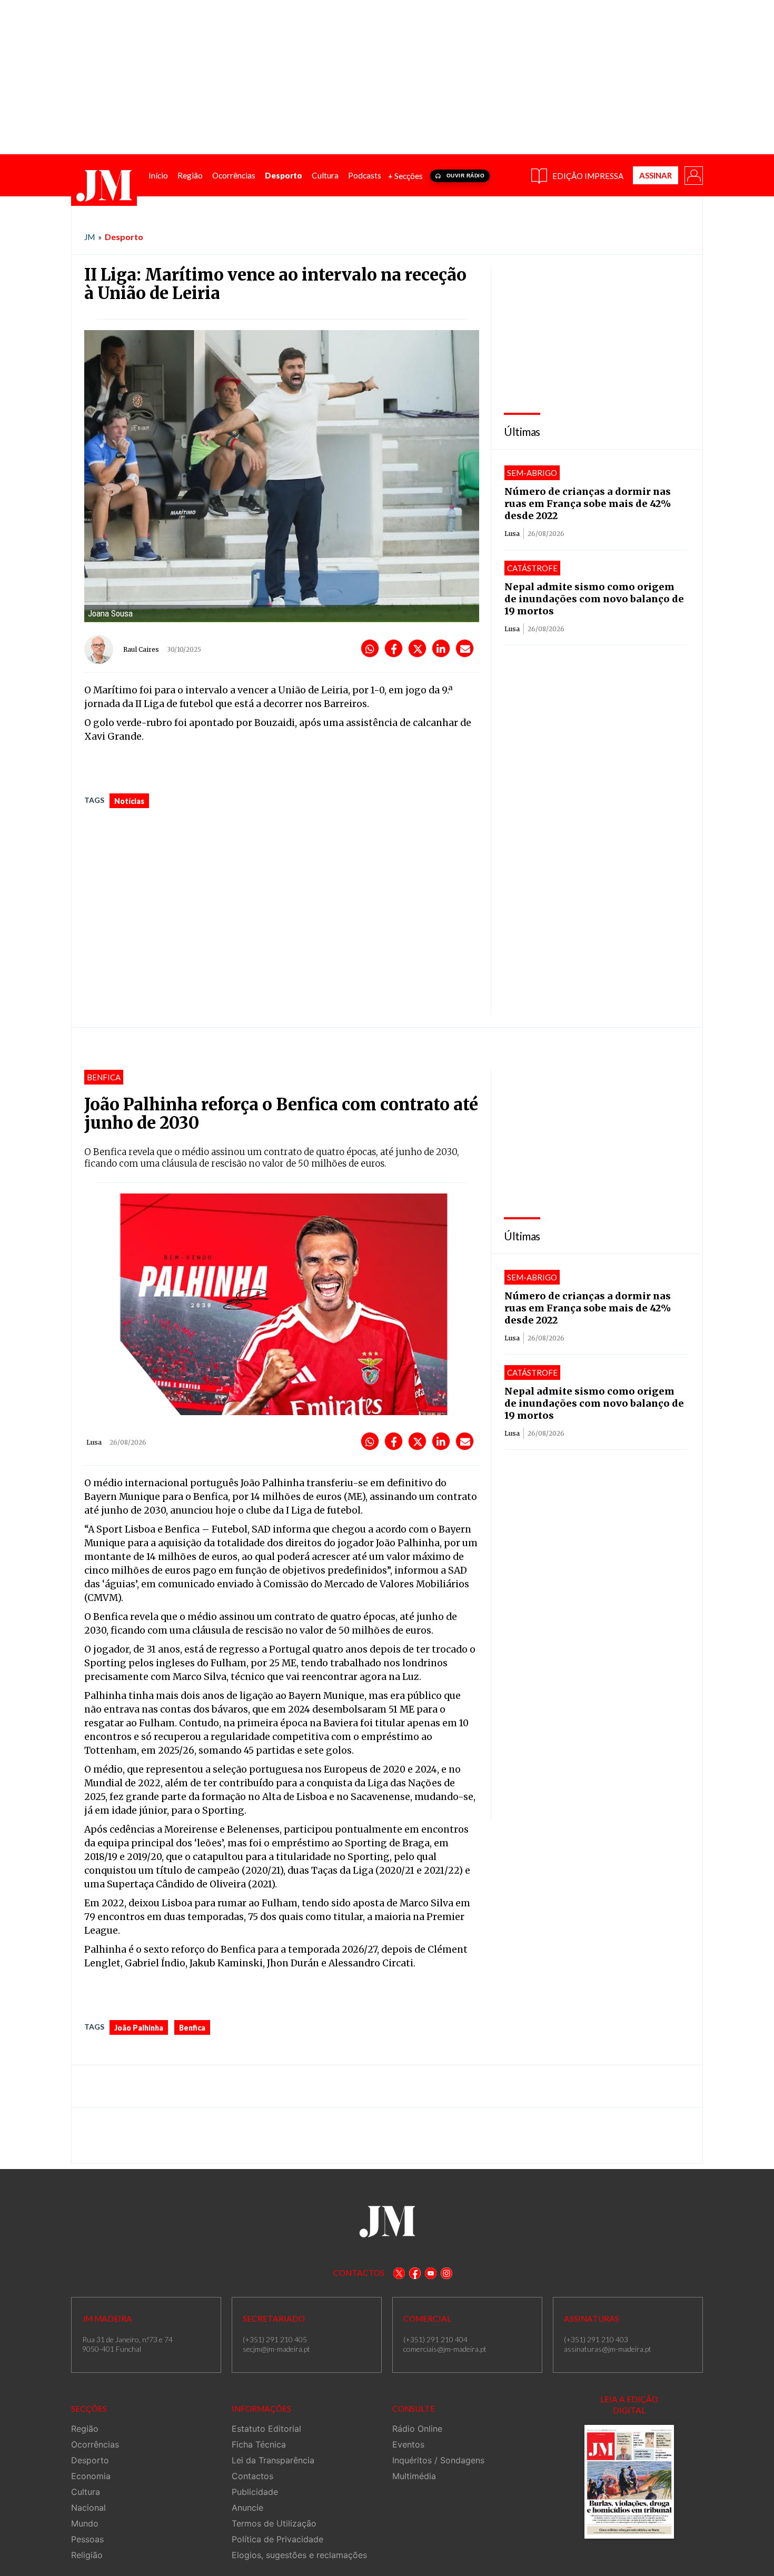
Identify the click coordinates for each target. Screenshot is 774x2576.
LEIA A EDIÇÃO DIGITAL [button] (629, 2405)
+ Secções (405, 176)
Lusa (512, 534)
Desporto (124, 237)
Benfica (192, 2028)
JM (90, 237)
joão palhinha (139, 2028)
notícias (129, 801)
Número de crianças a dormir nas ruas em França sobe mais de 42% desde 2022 (588, 504)
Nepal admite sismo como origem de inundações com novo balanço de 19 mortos (594, 599)
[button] (693, 175)
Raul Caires (141, 649)
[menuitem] (158, 176)
